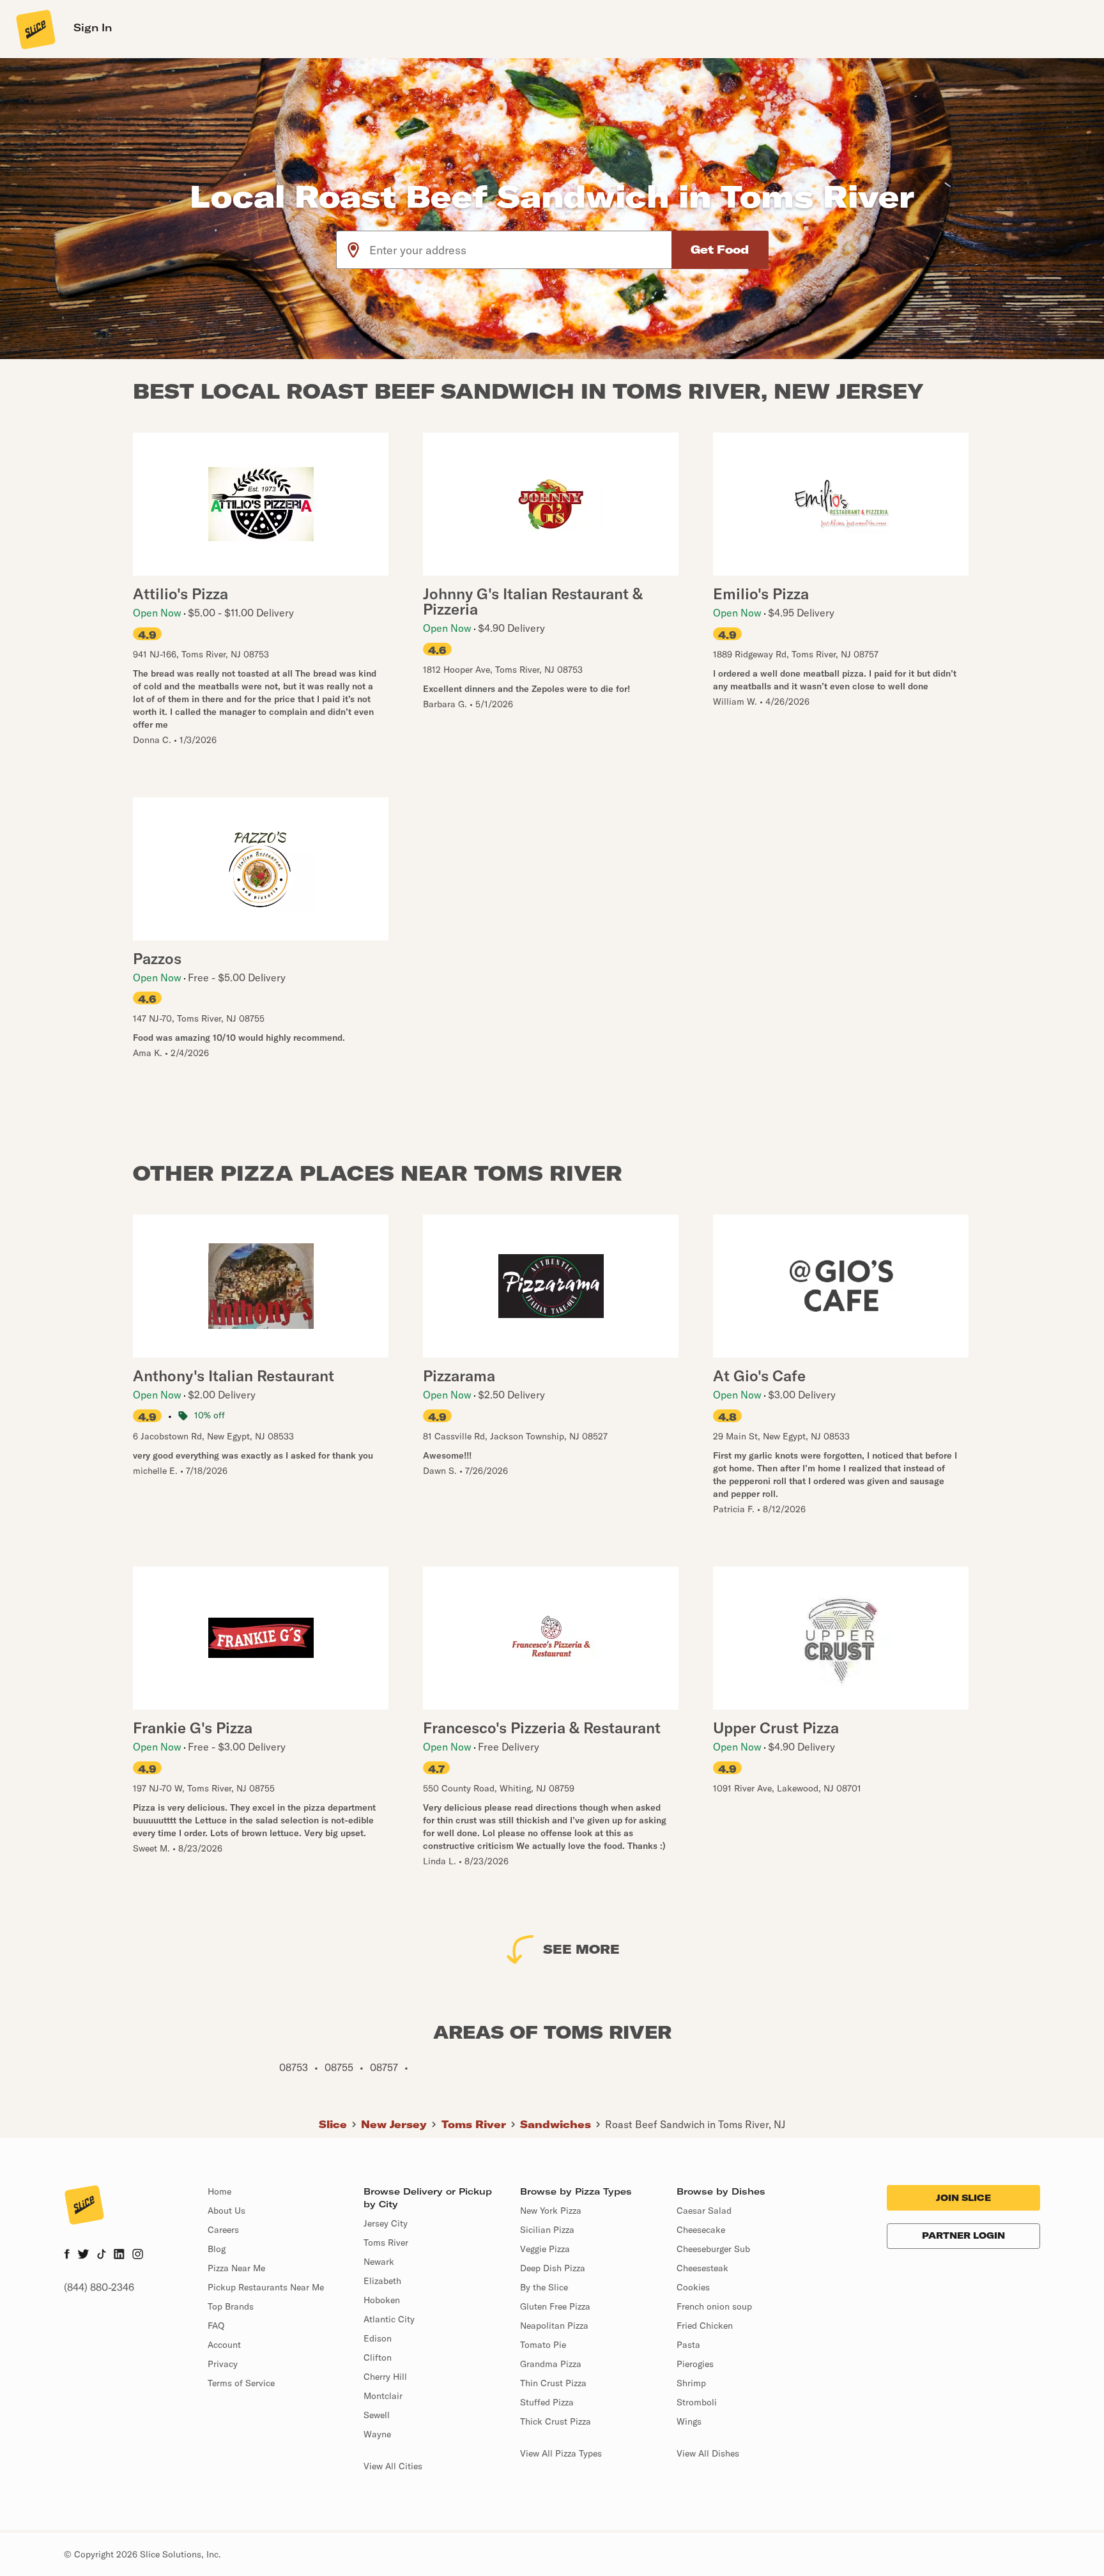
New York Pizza (551, 2211)
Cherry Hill (385, 2377)
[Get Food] (720, 250)
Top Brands (231, 2306)
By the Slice (544, 2287)
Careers (223, 2230)
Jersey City (386, 2223)
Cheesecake (701, 2230)
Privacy (223, 2364)
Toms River (474, 2124)
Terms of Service (241, 2383)
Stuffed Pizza (547, 2402)
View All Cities (393, 2466)
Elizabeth (382, 2281)
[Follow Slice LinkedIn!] (119, 2255)
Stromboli (697, 2402)
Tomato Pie (543, 2345)
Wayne (377, 2434)
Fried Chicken (705, 2326)
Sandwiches (556, 2124)
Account (224, 2345)
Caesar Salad (704, 2211)
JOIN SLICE (963, 2198)
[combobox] (521, 250)
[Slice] (34, 29)
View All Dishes (708, 2453)
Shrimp (691, 2383)
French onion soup (714, 2306)
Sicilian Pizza (547, 2230)
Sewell (377, 2415)
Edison (378, 2338)
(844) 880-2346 (99, 2287)
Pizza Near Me (236, 2268)
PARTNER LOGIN (963, 2235)
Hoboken (382, 2300)
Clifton (378, 2357)
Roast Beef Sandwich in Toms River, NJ (695, 2124)
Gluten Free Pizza (555, 2306)
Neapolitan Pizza (554, 2326)
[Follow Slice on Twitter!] (83, 2255)
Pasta (688, 2345)
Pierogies (695, 2364)
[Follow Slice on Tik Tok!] (102, 2255)
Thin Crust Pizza (553, 2383)
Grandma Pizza (551, 2364)
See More (581, 1949)
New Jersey (394, 2124)
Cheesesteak (702, 2268)
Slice (333, 2124)
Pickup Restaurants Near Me (266, 2287)
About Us (226, 2211)
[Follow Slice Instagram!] (138, 2255)
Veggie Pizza (545, 2249)
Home (219, 2191)
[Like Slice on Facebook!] (67, 2255)
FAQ (216, 2326)
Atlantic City (389, 2319)
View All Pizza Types (561, 2453)
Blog (217, 2249)
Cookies (693, 2287)
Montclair (383, 2396)
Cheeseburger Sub (713, 2249)
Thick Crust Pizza (556, 2421)
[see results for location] (353, 250)
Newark (379, 2262)
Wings (689, 2421)
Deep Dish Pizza (553, 2268)
